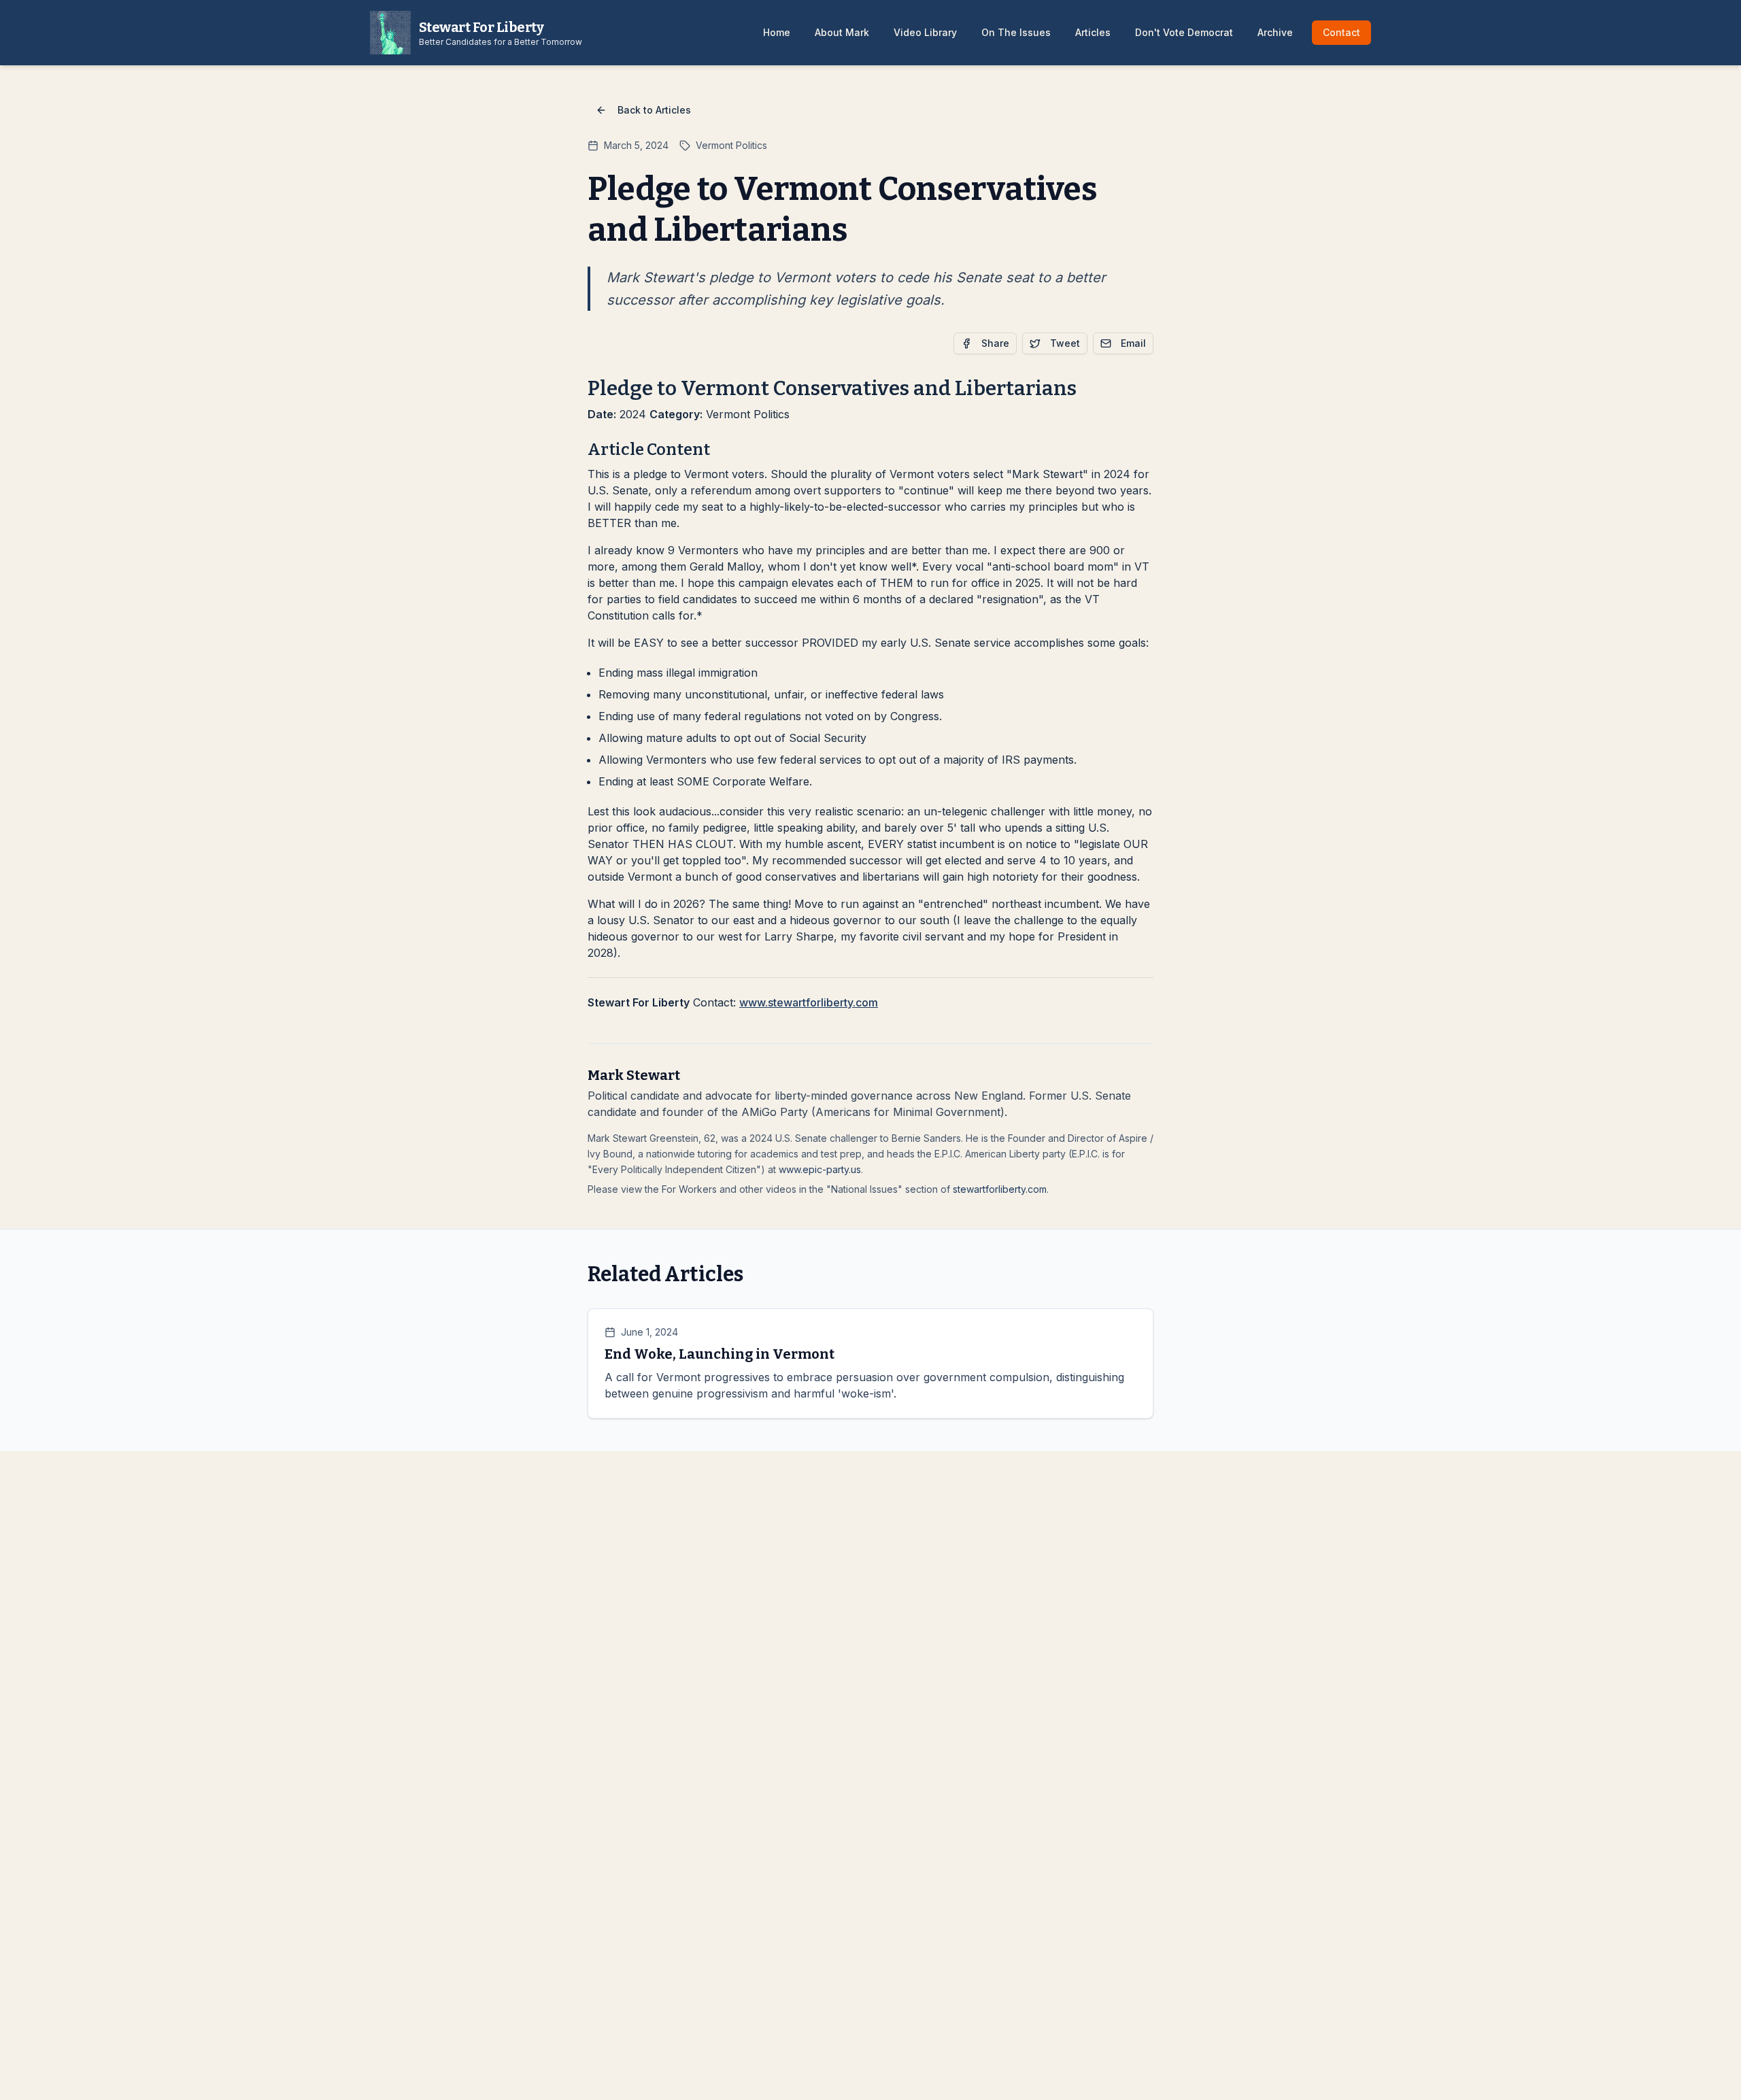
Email (1133, 343)
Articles (1093, 32)
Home (777, 32)
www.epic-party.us (820, 1169)
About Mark (842, 32)
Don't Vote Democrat (1184, 32)
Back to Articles (654, 110)
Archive (1275, 32)
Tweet (1065, 343)
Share (995, 343)
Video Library (925, 32)
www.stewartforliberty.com (809, 1002)
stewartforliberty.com (1000, 1189)
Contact (1341, 32)
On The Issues (1016, 32)
